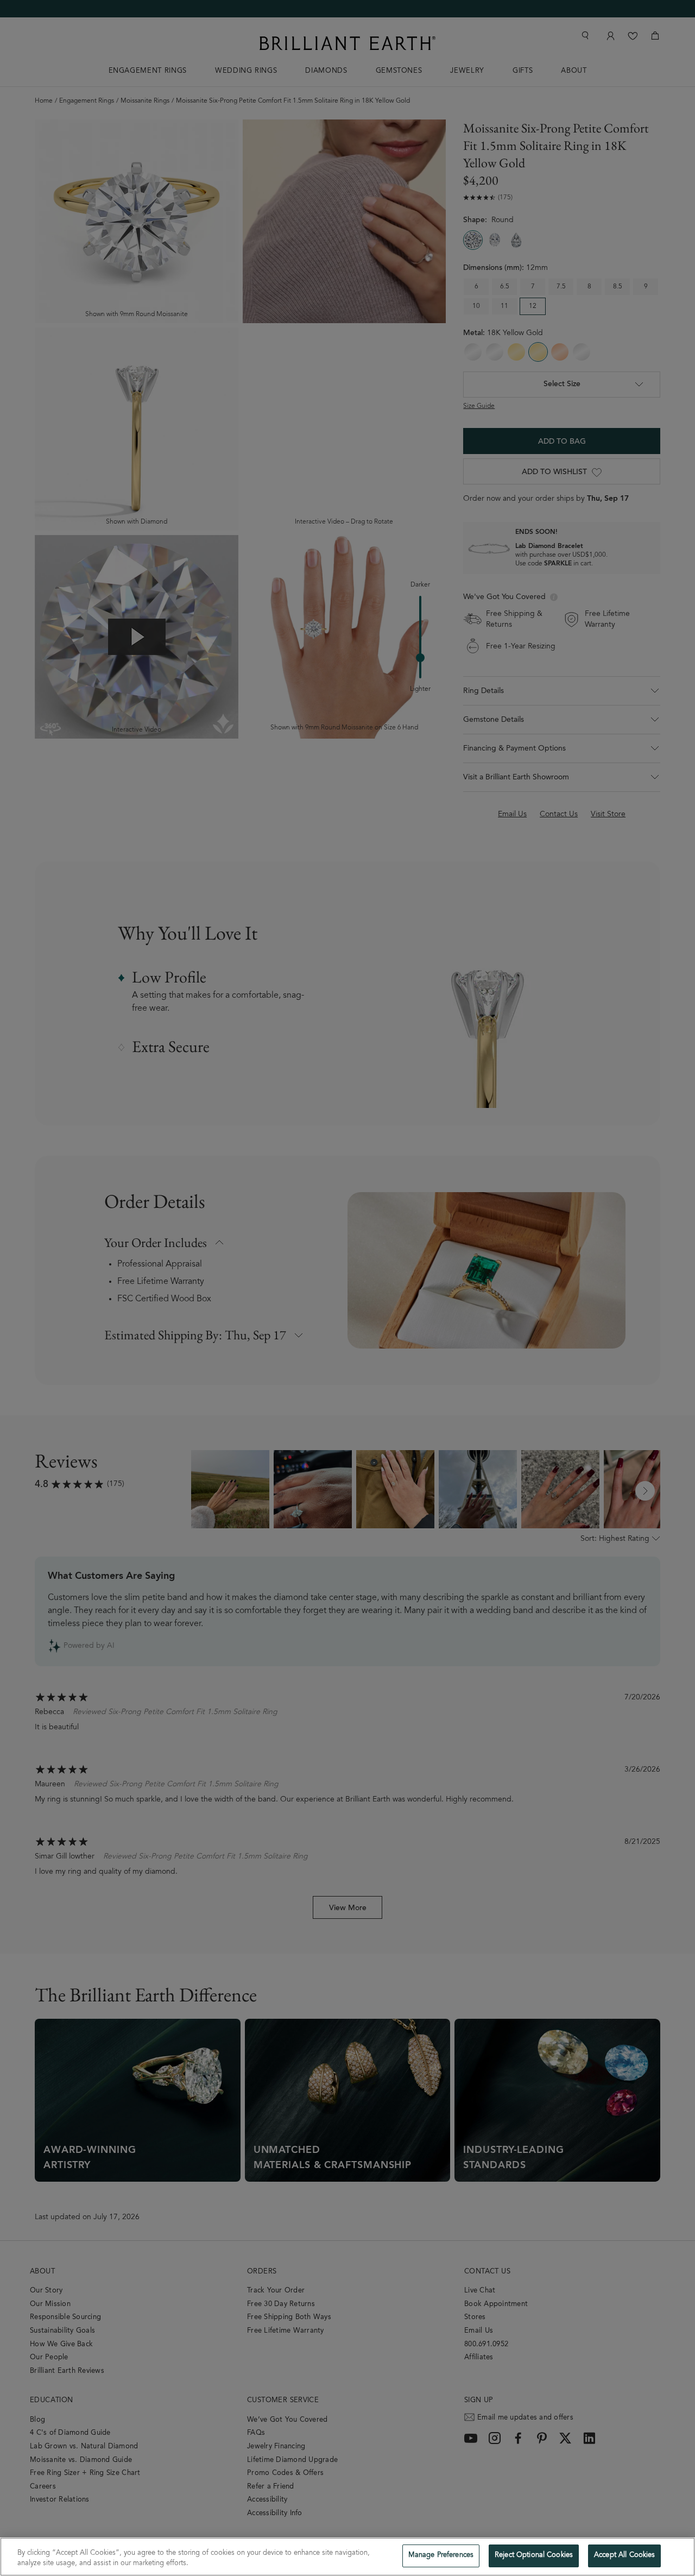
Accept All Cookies (624, 2556)
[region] (347, 2557)
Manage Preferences (441, 2556)
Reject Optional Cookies (534, 2556)
